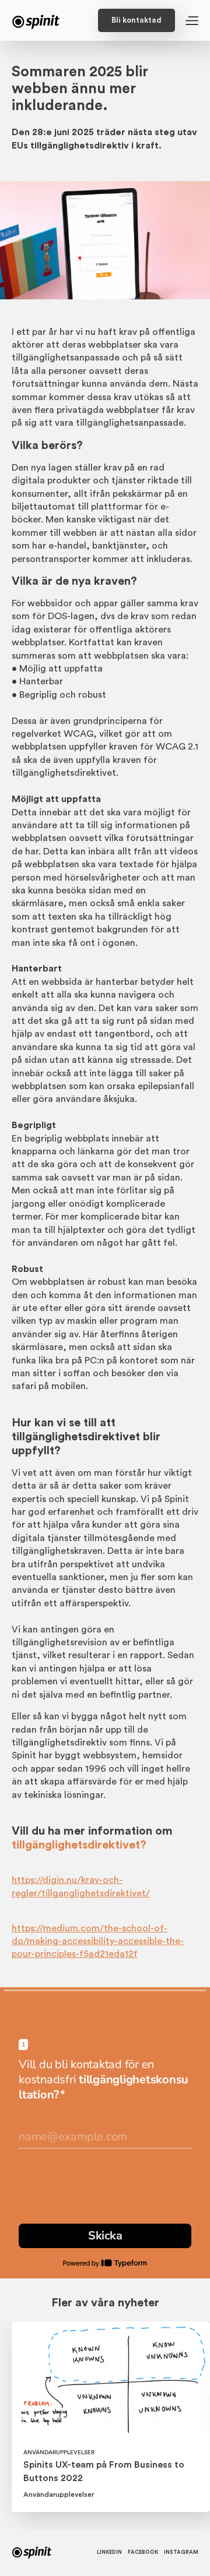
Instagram (181, 2552)
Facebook (143, 2552)
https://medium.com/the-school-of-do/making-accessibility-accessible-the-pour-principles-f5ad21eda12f (98, 1941)
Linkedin (109, 2552)
